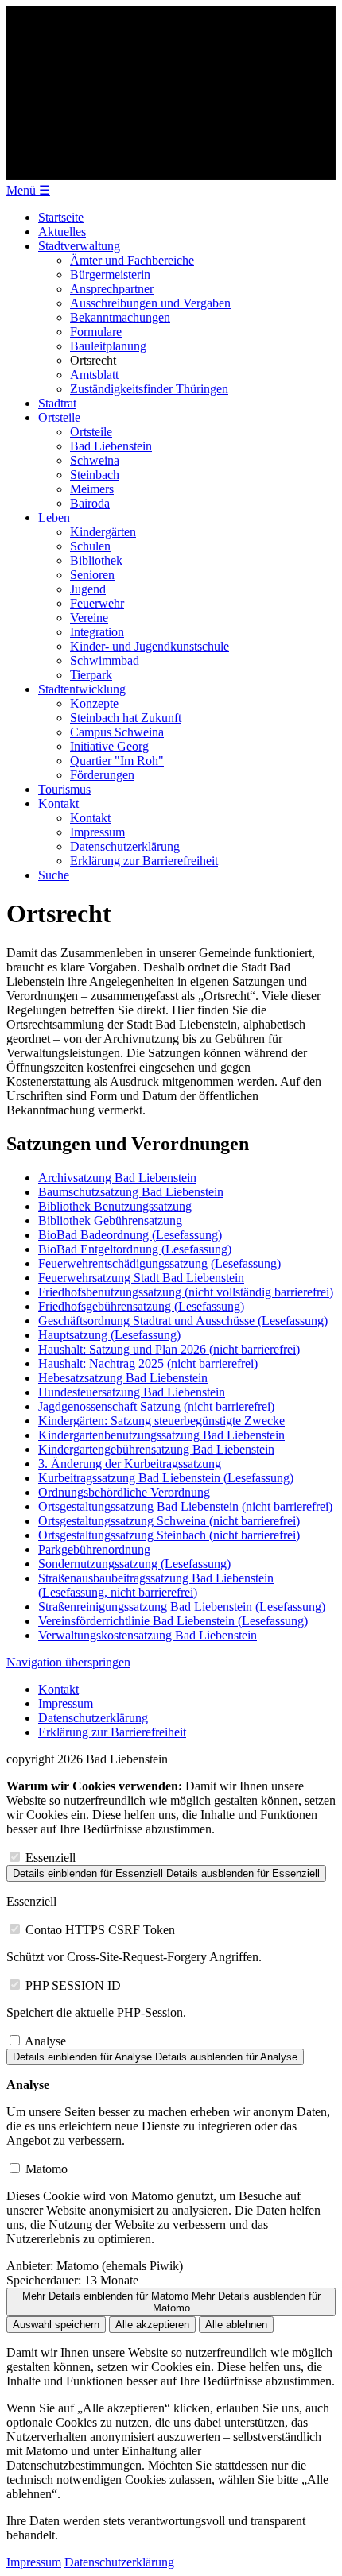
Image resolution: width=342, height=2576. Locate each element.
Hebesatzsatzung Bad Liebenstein (123, 1378)
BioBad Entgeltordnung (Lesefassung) (135, 1249)
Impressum (97, 832)
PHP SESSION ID (73, 1985)
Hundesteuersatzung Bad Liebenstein (132, 1392)
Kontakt (58, 803)
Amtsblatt (94, 375)
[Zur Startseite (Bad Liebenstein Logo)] (171, 175)
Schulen (90, 546)
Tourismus (64, 789)
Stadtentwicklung (82, 689)
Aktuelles (62, 232)
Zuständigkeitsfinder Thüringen (149, 389)
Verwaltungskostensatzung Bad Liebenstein (148, 1635)
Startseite (61, 217)
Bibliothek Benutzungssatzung (115, 1206)
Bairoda (90, 503)
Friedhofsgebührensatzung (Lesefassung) (141, 1306)
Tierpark (91, 675)
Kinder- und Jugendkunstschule (150, 646)
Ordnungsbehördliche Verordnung (124, 1492)
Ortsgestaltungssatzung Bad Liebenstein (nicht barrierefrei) (185, 1506)
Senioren (92, 575)
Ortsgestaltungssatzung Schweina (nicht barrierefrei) (169, 1521)
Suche (54, 875)
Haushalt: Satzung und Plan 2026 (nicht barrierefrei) (169, 1349)
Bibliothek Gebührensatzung (110, 1220)
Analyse (45, 2041)
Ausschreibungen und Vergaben (150, 303)
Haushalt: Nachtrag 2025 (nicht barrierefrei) (148, 1363)
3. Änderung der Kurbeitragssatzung (130, 1464)
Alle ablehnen (236, 2325)
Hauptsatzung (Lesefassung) (109, 1335)
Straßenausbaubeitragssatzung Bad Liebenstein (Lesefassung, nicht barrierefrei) (156, 1585)
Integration (97, 632)
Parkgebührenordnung (94, 1549)
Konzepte (94, 703)
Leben (54, 518)
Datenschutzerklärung (125, 846)
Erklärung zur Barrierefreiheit (144, 861)
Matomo (47, 2169)
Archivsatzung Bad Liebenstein (117, 1178)
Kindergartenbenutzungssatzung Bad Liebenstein (161, 1435)
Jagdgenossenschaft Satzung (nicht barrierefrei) (156, 1406)
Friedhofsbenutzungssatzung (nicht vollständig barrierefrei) (186, 1292)
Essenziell (51, 1858)
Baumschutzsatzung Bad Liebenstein (131, 1192)
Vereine (89, 618)
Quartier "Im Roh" (117, 761)
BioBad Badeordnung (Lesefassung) (130, 1235)
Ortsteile (59, 417)
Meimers (92, 489)
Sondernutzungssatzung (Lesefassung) (134, 1564)
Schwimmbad (105, 660)
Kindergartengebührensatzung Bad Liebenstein (156, 1449)
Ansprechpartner (112, 289)
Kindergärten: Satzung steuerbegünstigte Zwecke (161, 1421)
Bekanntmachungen (120, 317)
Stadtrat (57, 403)
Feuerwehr (97, 603)
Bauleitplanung (108, 346)
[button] (28, 190)
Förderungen (102, 775)
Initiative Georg (109, 746)
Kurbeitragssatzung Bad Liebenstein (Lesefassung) (166, 1478)
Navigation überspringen (68, 1662)
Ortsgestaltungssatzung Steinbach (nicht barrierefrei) (169, 1535)
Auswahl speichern (56, 2325)
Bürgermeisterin (110, 274)
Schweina (95, 460)
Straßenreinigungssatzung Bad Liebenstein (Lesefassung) (182, 1607)
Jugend (88, 589)
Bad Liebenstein (111, 446)
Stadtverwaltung (79, 246)
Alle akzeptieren (152, 2325)
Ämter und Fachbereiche (132, 260)
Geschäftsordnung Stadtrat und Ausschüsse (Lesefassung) (183, 1321)
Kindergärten (103, 532)
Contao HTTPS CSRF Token (100, 1930)
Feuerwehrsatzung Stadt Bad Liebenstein (141, 1278)
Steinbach (95, 475)
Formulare (96, 332)
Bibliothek (96, 560)
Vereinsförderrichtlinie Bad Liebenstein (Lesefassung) (173, 1621)
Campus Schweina (117, 732)
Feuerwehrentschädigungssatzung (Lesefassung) (159, 1263)
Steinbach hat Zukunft (126, 718)
